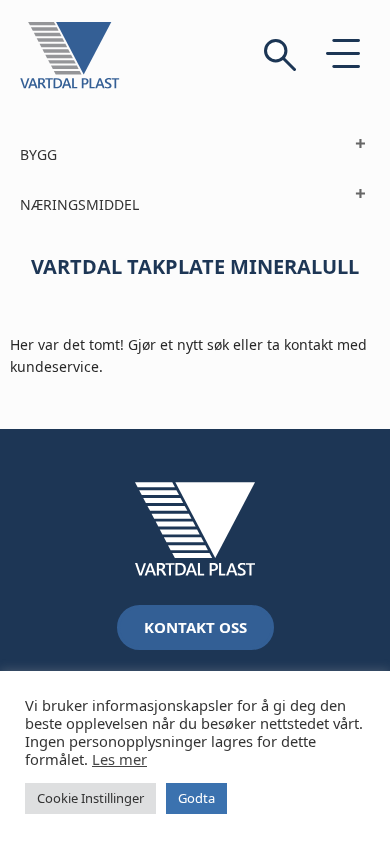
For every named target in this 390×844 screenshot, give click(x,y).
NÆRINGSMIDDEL (79, 204)
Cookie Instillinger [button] (90, 798)
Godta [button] (196, 798)
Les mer (119, 759)
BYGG (38, 154)
